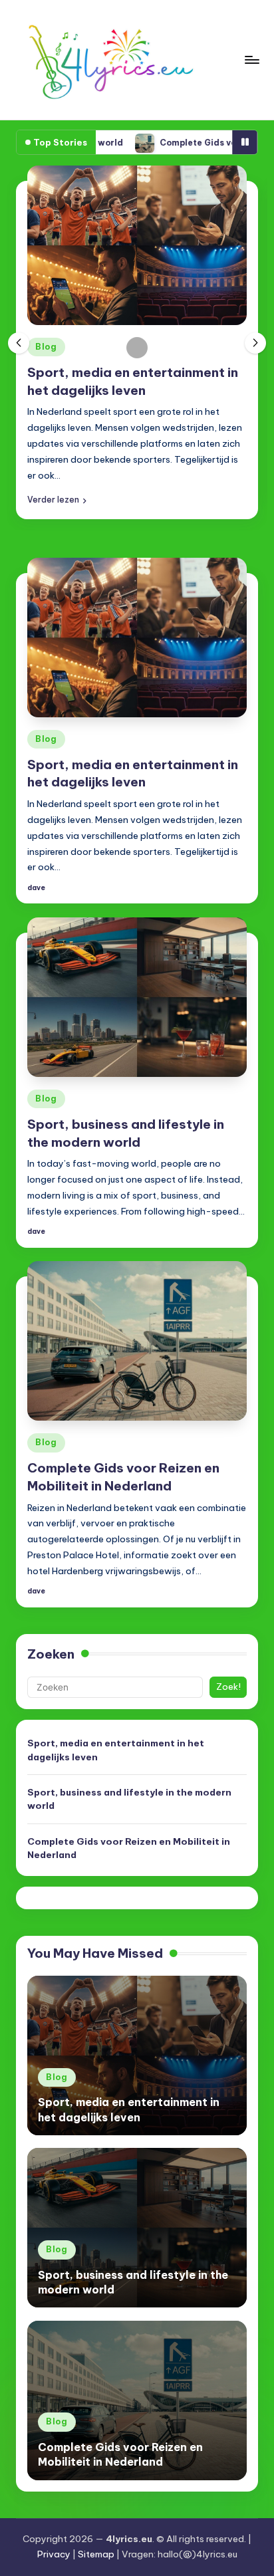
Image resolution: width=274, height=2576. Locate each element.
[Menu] (251, 59)
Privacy (54, 2554)
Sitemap (96, 2554)
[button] (57, 500)
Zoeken (51, 1654)
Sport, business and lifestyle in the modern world (129, 1799)
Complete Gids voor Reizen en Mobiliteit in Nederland (129, 1848)
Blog (46, 347)
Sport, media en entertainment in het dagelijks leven (116, 1750)
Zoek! (228, 1687)
